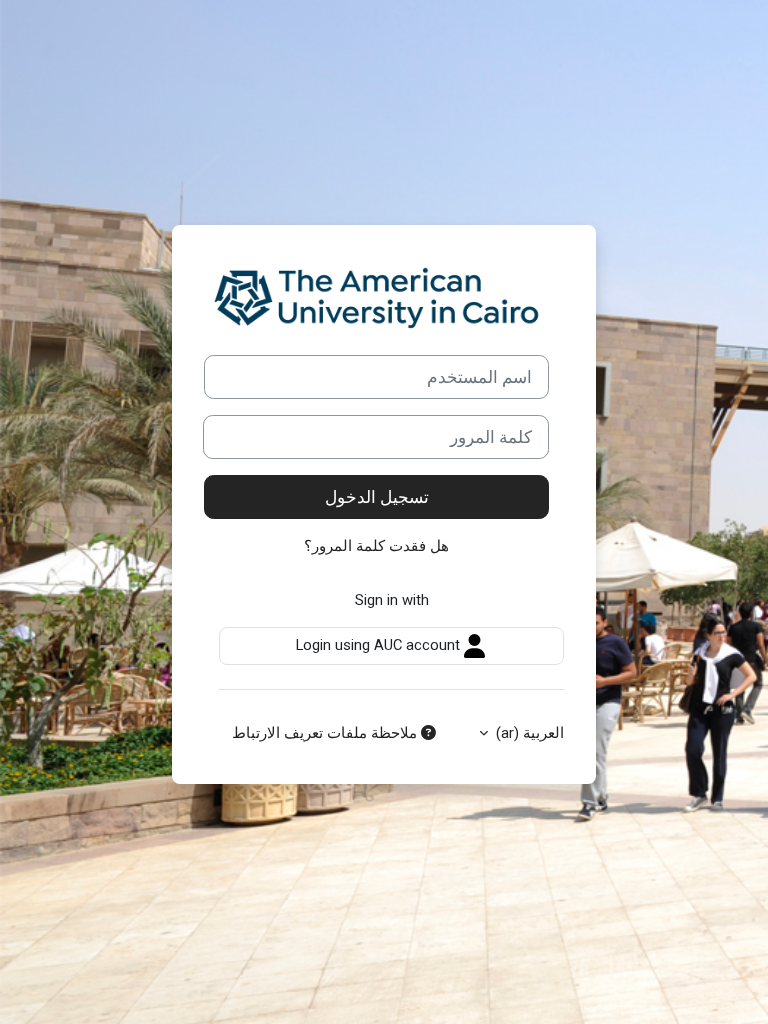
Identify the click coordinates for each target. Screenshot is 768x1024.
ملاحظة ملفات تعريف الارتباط (326, 733)
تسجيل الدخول (377, 497)
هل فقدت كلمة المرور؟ (376, 546)
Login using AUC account (380, 645)
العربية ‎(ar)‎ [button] (528, 733)
